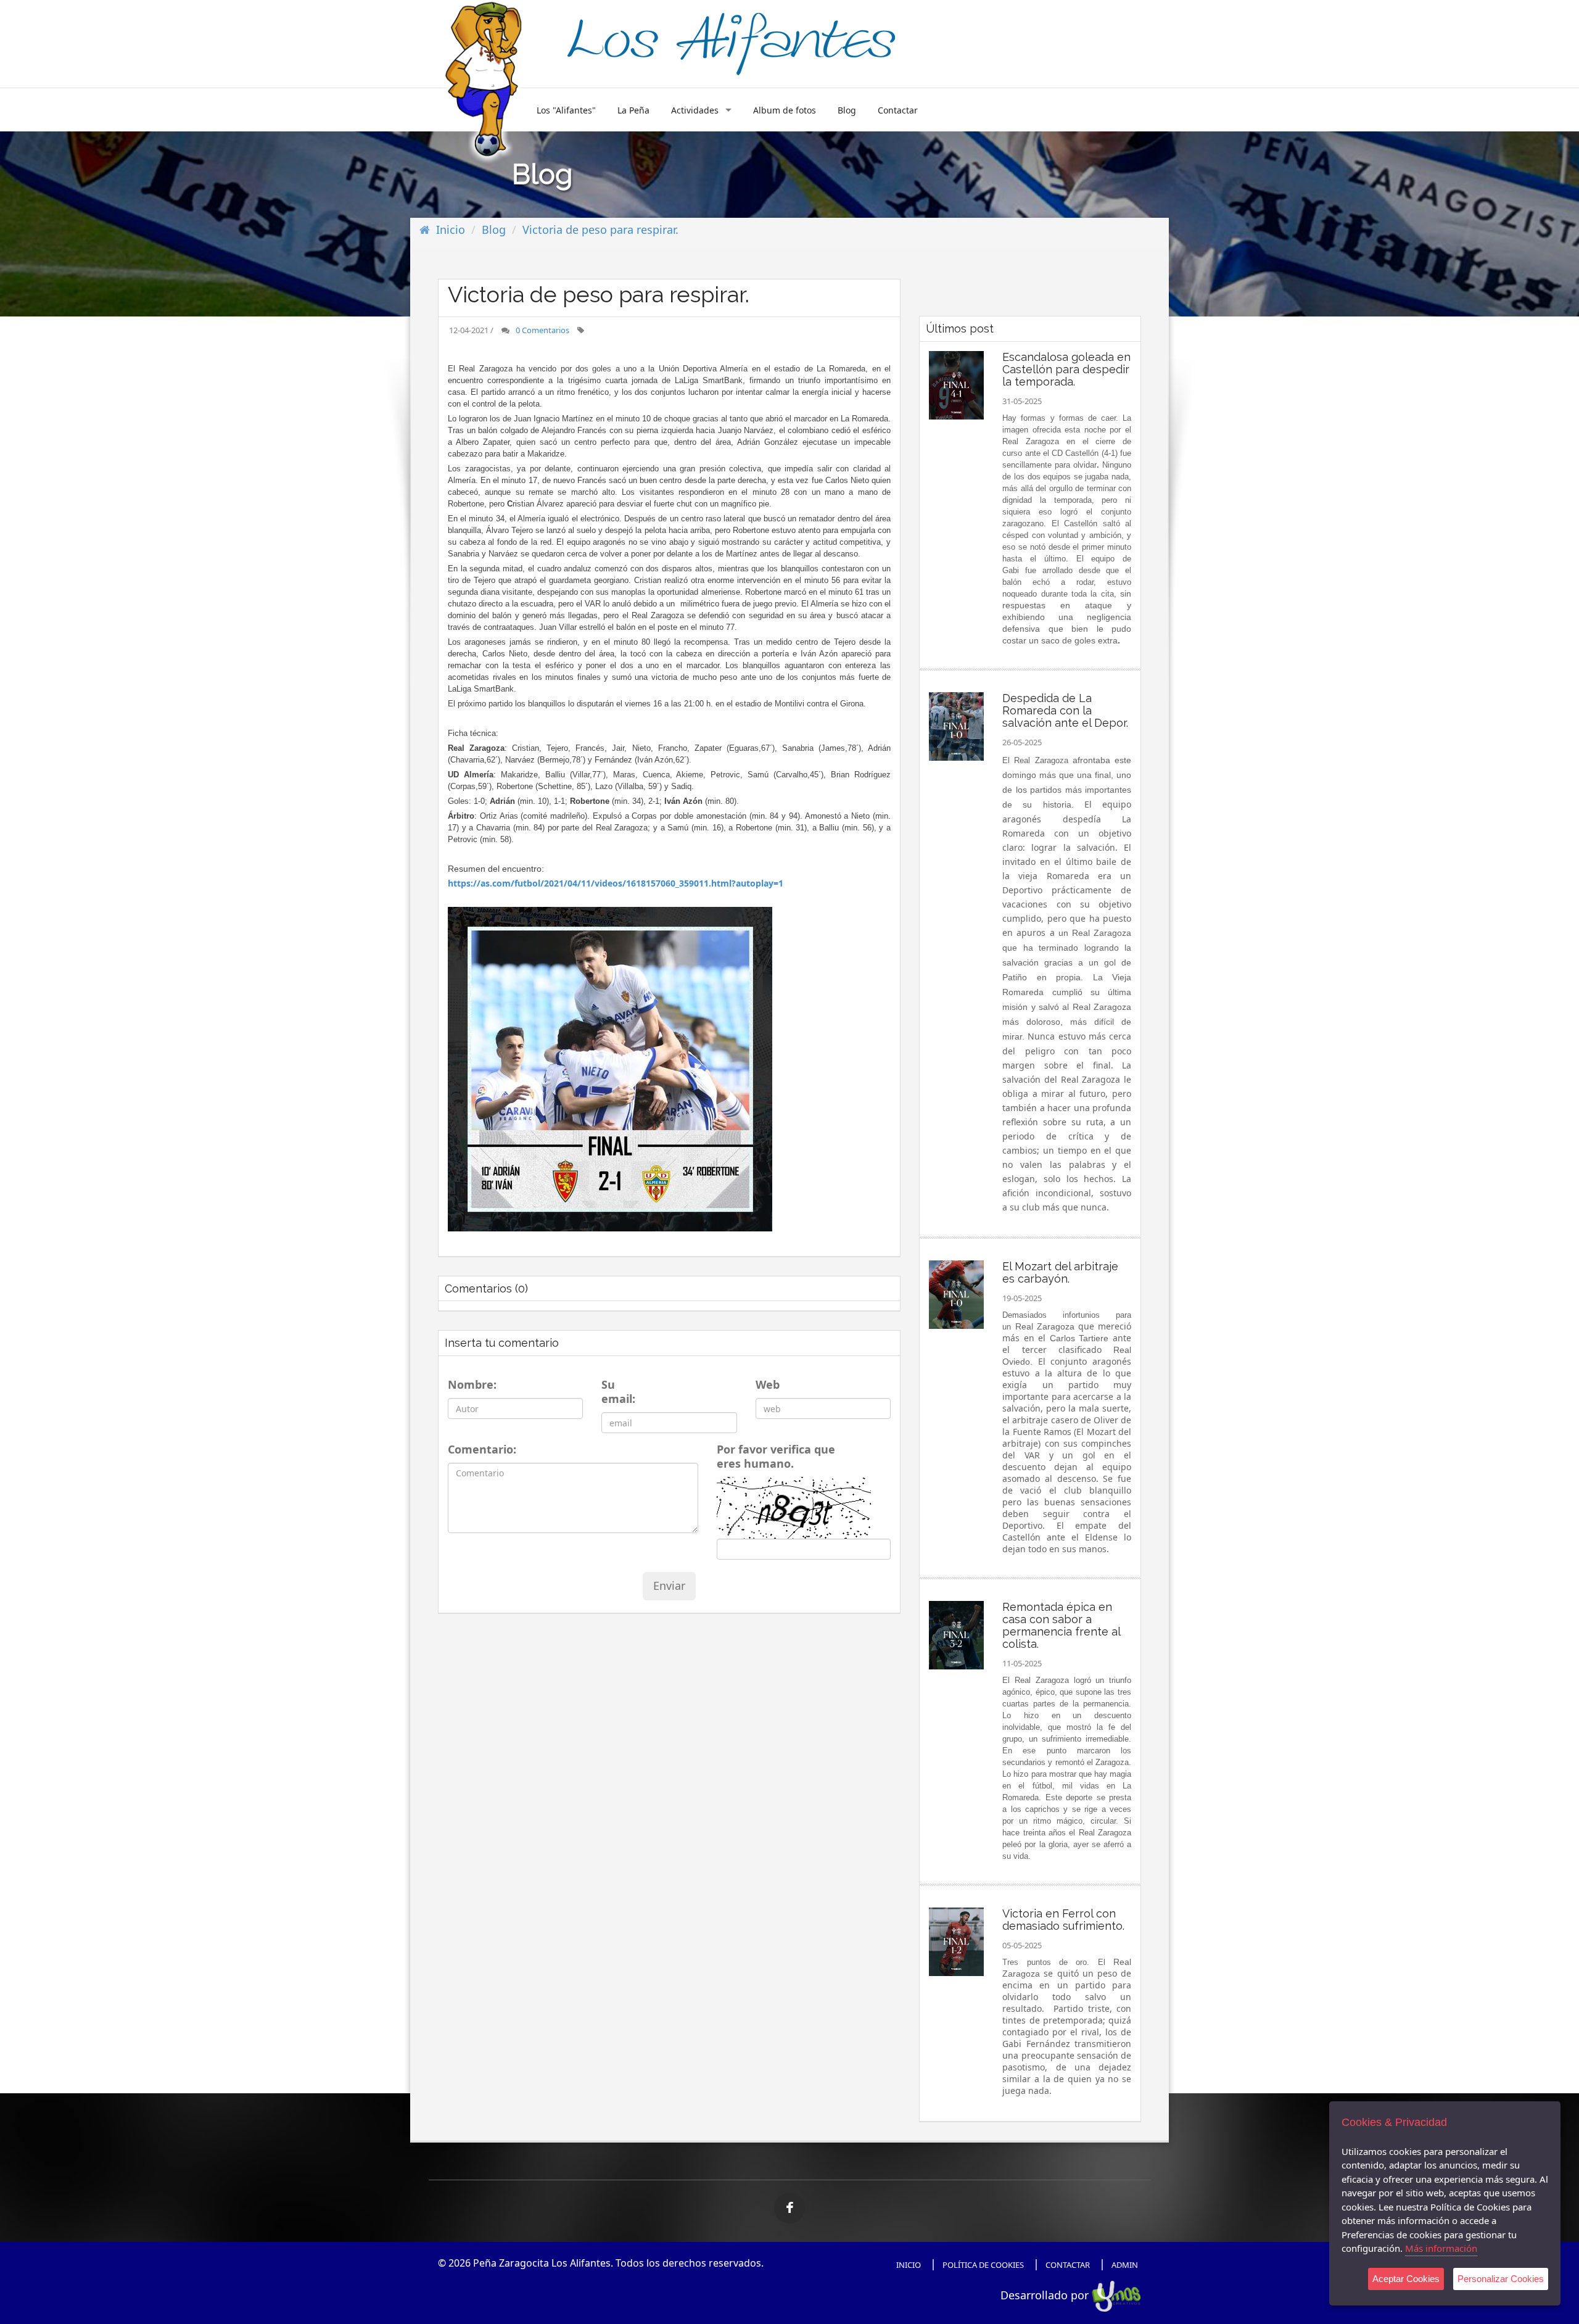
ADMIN (1125, 2265)
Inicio (451, 230)
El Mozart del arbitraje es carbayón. (1060, 1272)
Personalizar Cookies (1501, 2279)
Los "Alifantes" (566, 110)
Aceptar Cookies (1406, 2279)
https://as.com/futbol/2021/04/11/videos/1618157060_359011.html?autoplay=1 (616, 883)
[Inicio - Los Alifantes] (731, 42)
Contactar (898, 110)
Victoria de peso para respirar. (600, 230)
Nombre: (470, 1385)
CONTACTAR (1068, 2265)
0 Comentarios (542, 330)
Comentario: (479, 1449)
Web (766, 1385)
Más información (1441, 2248)
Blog (847, 110)
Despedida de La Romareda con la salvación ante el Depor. (1065, 710)
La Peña (633, 110)
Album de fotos (785, 110)
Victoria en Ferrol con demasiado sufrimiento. (1063, 1920)
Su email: (618, 1392)
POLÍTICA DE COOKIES (983, 2265)
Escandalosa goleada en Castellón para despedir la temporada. (1066, 369)
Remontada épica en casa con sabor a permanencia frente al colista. (1061, 1625)
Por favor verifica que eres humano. (776, 1457)
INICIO (909, 2265)
